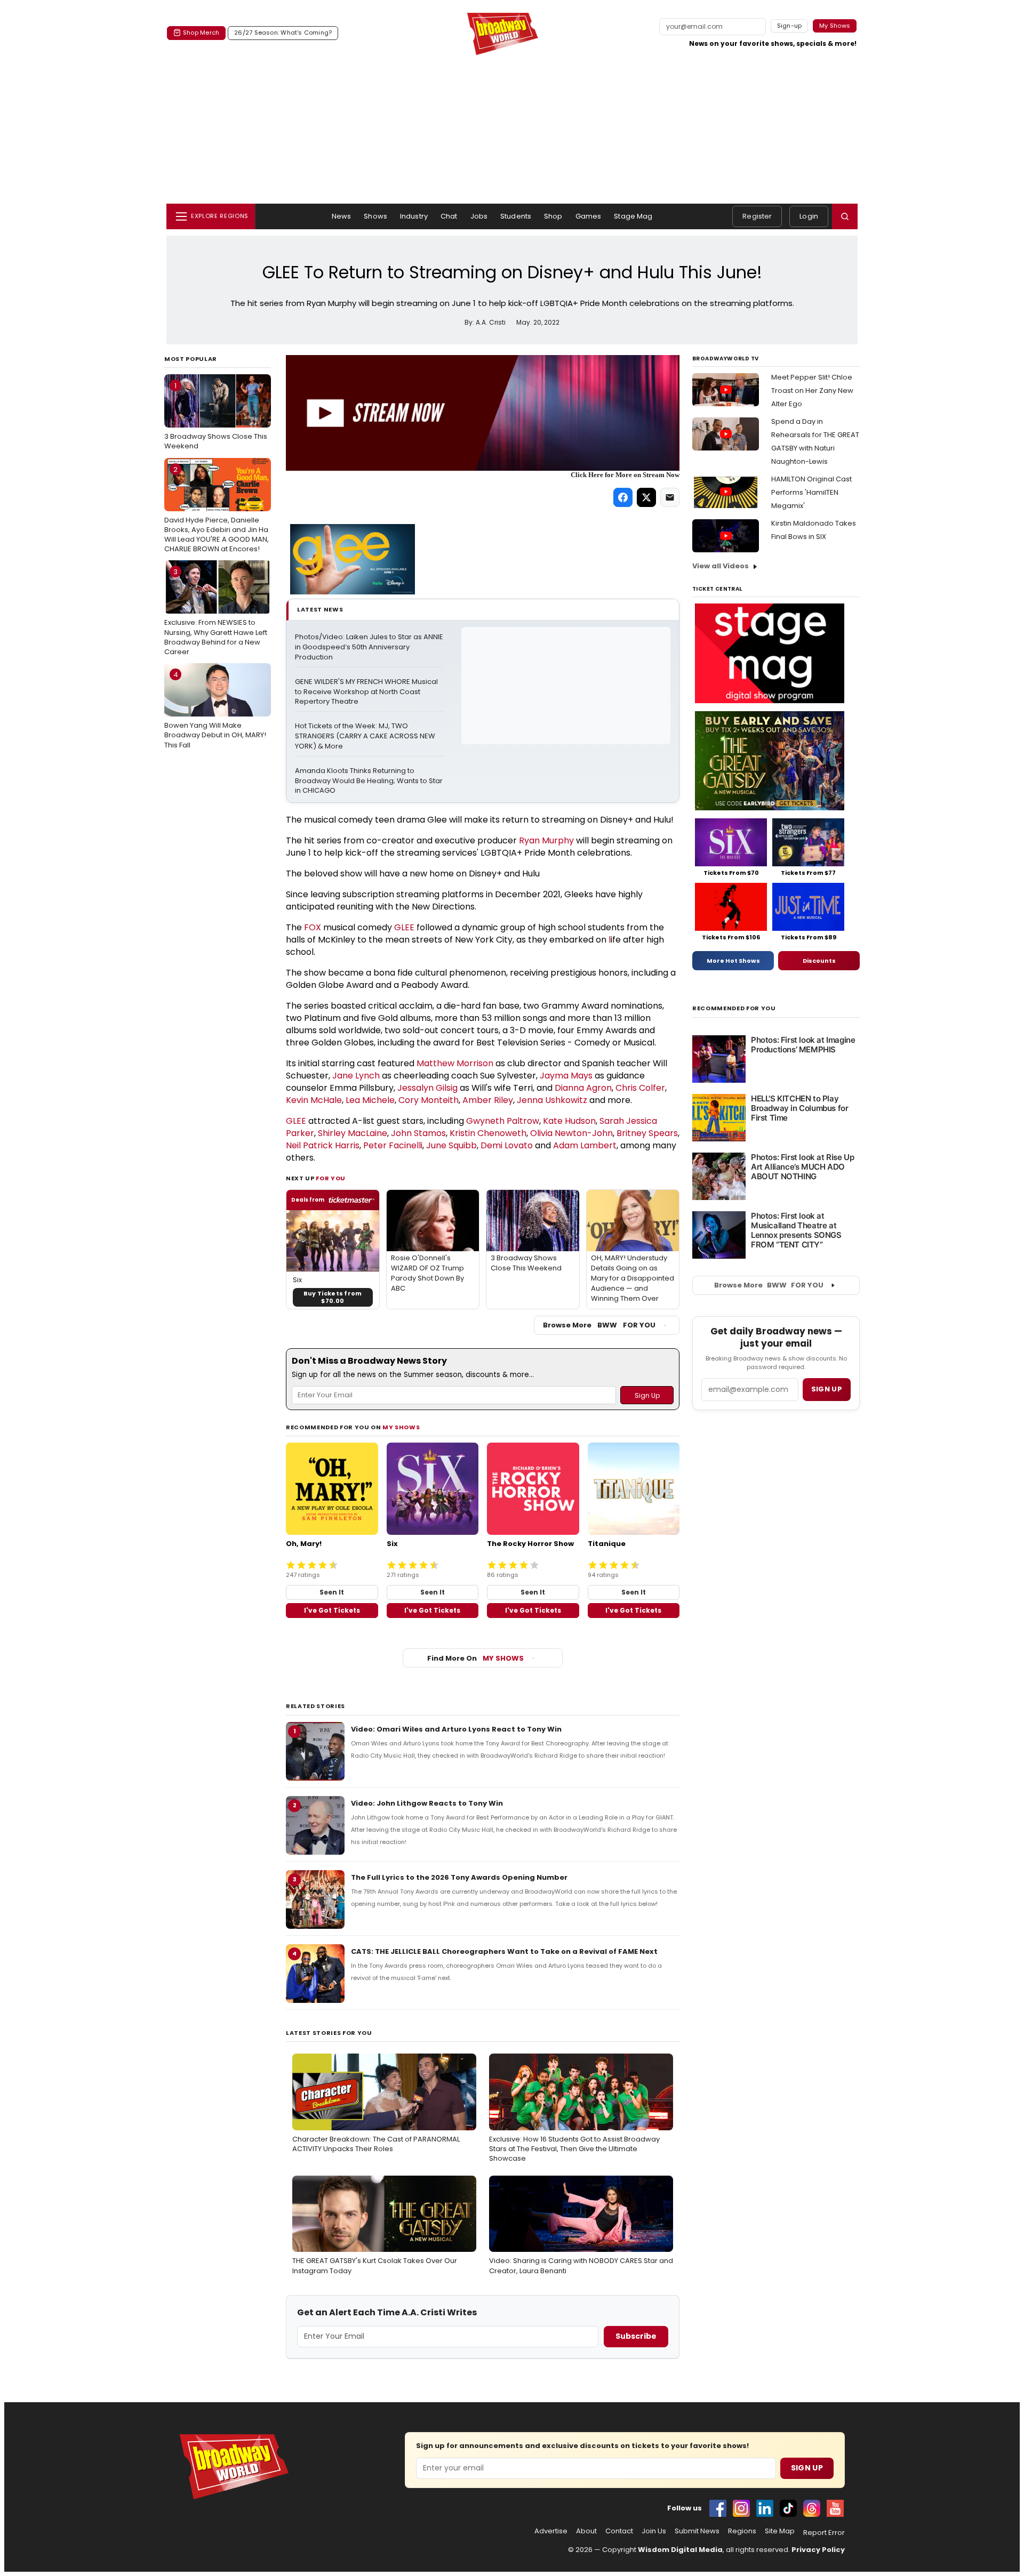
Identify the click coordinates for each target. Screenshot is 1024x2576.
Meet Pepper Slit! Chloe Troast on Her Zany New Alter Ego (812, 391)
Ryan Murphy (546, 840)
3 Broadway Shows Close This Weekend (216, 416)
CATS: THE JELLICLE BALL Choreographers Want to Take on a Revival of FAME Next (504, 1951)
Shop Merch (201, 33)
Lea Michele (370, 1100)
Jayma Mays (566, 1076)
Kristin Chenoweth (488, 1133)
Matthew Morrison (455, 1063)
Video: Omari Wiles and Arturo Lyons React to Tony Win (456, 1729)
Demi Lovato (507, 1145)
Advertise (551, 2531)
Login (809, 216)
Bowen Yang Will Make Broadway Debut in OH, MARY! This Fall (215, 710)
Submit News (697, 2531)
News (342, 216)
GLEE (404, 927)
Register (757, 216)
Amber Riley (488, 1100)
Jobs (479, 216)
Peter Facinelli (393, 1145)
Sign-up (790, 26)
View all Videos (721, 566)
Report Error (824, 2533)
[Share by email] (670, 497)
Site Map (780, 2531)
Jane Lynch (356, 1076)
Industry (414, 216)
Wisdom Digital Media (680, 2550)
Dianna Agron (583, 1088)
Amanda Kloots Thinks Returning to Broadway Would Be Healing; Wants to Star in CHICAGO (370, 781)
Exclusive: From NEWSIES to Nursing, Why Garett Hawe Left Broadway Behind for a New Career (216, 612)
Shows (375, 216)
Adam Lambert (585, 1145)
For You (331, 1178)
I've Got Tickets (332, 1610)
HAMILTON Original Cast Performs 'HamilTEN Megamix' (811, 492)
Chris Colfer (640, 1088)
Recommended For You (734, 1008)
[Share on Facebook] (623, 497)
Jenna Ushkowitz (552, 1100)
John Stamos (418, 1133)
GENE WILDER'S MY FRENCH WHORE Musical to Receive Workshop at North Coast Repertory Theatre (367, 692)
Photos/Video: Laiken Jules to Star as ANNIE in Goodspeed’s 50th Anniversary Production (370, 647)
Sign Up (807, 2468)
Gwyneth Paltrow (503, 1121)
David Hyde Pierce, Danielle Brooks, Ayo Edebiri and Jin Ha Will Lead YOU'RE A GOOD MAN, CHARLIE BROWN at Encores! (217, 509)
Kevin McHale (314, 1100)
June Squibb (451, 1145)
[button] (845, 216)
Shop (553, 216)
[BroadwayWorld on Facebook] (718, 2508)
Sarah (613, 1121)
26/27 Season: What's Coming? (283, 33)
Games (589, 216)
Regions (742, 2531)
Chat (449, 216)
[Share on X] (646, 497)
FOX (313, 927)
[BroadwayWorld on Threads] (812, 2508)
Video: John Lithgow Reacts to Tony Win (427, 1803)
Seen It (332, 1592)
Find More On (475, 1658)
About (586, 2531)
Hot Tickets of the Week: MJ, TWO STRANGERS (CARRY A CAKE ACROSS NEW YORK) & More (366, 736)
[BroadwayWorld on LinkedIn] (765, 2508)
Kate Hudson (569, 1121)
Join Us (654, 2531)
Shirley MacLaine (353, 1133)
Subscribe (636, 2336)
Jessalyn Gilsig (427, 1088)
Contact (619, 2531)
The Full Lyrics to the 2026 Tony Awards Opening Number (459, 1877)
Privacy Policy (818, 2550)
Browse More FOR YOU (599, 1325)
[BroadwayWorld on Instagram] (741, 2508)
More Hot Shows (733, 961)
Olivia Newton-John (571, 1133)
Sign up (827, 1389)
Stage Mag (633, 216)
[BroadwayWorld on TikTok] (788, 2508)
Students (516, 216)
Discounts (819, 961)
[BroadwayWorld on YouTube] (835, 2508)
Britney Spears (647, 1133)
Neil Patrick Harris (323, 1145)
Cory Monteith (429, 1100)
